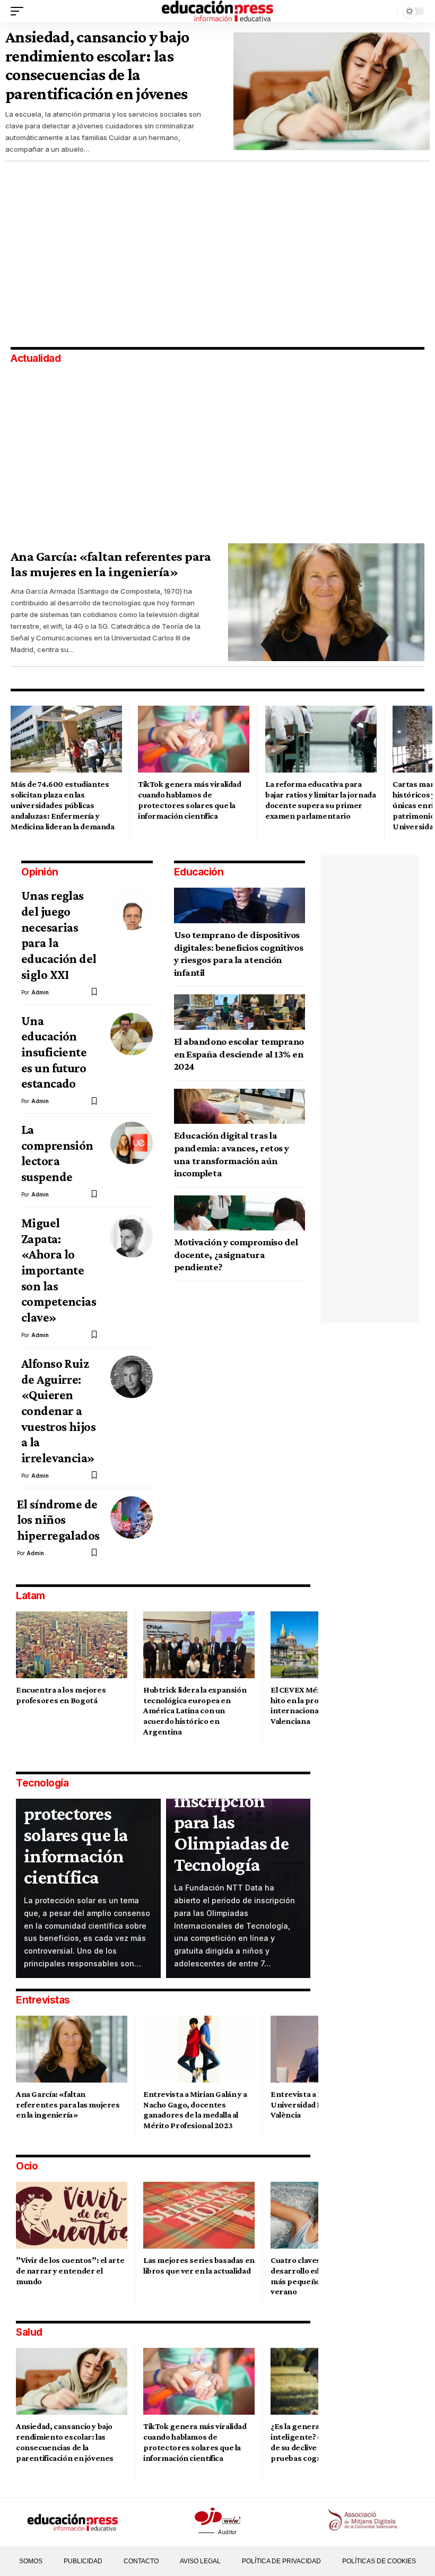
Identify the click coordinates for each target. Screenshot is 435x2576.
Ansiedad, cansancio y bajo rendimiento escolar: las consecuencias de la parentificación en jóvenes (97, 65)
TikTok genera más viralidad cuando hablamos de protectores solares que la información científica (80, 1803)
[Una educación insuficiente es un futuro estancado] (132, 1034)
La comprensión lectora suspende (57, 1153)
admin (40, 992)
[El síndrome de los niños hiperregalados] (132, 1517)
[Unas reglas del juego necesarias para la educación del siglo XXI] (132, 909)
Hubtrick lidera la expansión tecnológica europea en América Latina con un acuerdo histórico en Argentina (195, 1711)
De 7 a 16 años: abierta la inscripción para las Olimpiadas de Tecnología (231, 1811)
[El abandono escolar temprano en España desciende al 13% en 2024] (240, 1012)
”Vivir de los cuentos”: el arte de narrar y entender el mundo (70, 2271)
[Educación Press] (217, 11)
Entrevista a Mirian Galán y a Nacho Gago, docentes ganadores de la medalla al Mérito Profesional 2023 (195, 2110)
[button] (20, 11)
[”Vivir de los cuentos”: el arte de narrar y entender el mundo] (72, 2215)
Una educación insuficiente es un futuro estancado (54, 1052)
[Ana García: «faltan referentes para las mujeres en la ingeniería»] (326, 602)
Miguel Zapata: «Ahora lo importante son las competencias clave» (59, 1270)
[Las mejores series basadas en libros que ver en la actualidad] (199, 2215)
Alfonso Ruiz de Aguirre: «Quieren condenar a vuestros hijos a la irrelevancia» (58, 1411)
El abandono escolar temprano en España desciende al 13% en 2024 (239, 1054)
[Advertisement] (80, 253)
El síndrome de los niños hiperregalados (58, 1520)
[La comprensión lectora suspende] (132, 1143)
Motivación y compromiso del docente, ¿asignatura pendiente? (236, 1254)
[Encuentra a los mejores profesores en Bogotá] (72, 1645)
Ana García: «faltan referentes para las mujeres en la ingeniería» (111, 564)
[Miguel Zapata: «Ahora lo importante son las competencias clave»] (132, 1236)
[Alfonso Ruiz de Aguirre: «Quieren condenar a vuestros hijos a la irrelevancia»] (132, 1377)
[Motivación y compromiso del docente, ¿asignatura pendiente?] (240, 1213)
